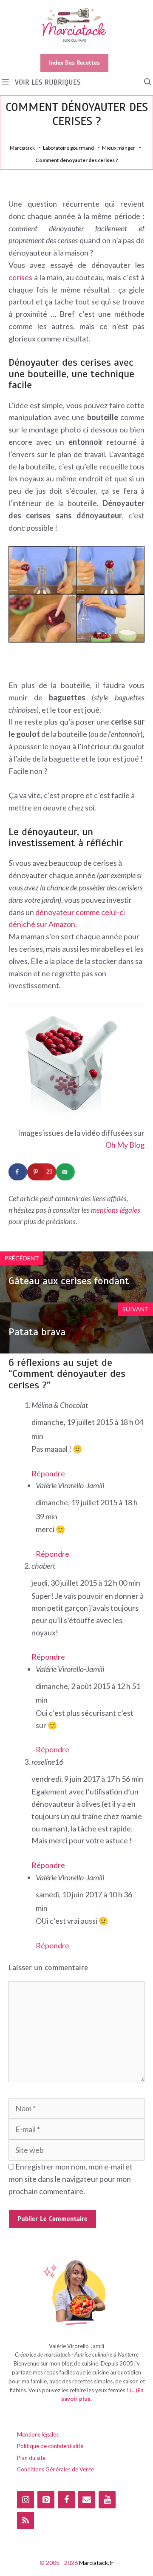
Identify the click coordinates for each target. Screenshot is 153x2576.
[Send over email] (65, 1172)
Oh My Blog (125, 1145)
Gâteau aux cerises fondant (69, 1281)
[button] (148, 82)
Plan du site (31, 2458)
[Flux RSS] (25, 2521)
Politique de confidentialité (50, 2446)
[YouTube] (107, 2500)
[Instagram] (25, 2500)
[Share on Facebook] (18, 1172)
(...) (134, 2390)
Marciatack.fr (96, 2563)
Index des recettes (74, 63)
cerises (20, 277)
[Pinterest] (46, 2500)
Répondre (48, 1473)
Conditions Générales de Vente (55, 2469)
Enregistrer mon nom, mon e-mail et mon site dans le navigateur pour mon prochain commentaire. (71, 2179)
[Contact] (87, 2500)
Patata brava (37, 1332)
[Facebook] (66, 2500)
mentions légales (116, 1210)
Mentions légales (38, 2434)
